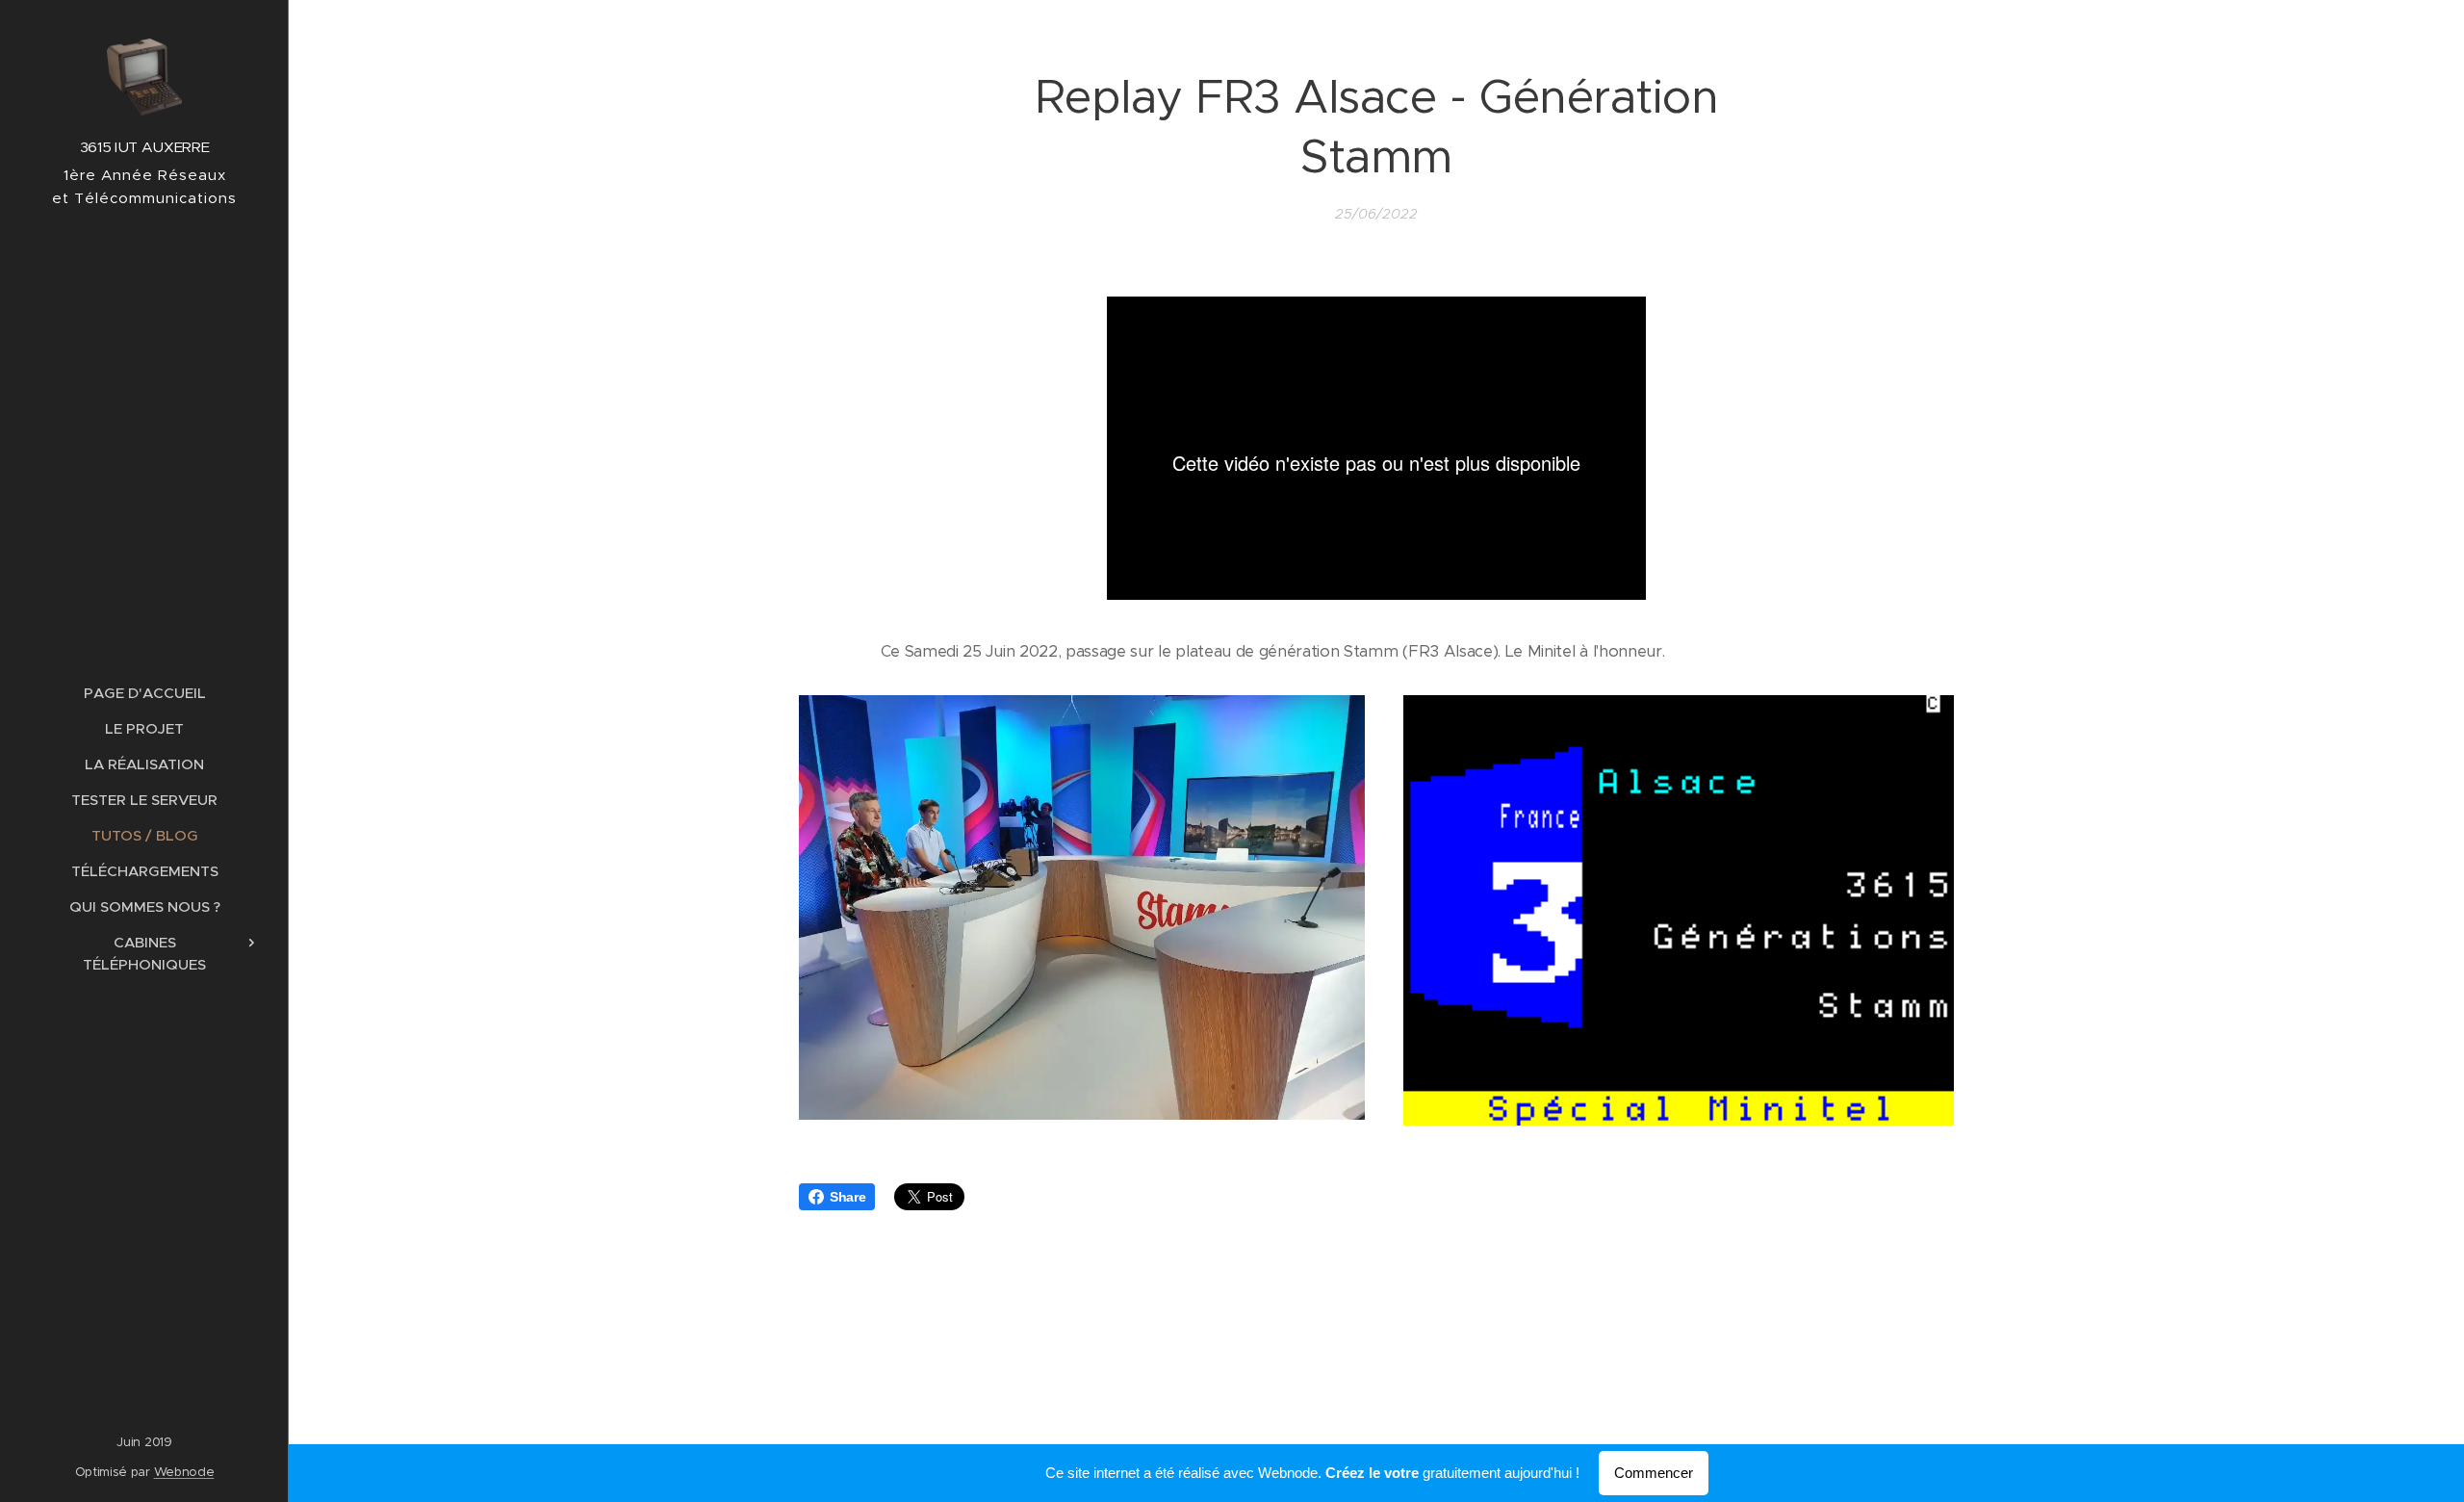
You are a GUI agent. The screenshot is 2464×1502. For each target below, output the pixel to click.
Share (847, 1197)
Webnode (184, 1472)
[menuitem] (144, 693)
